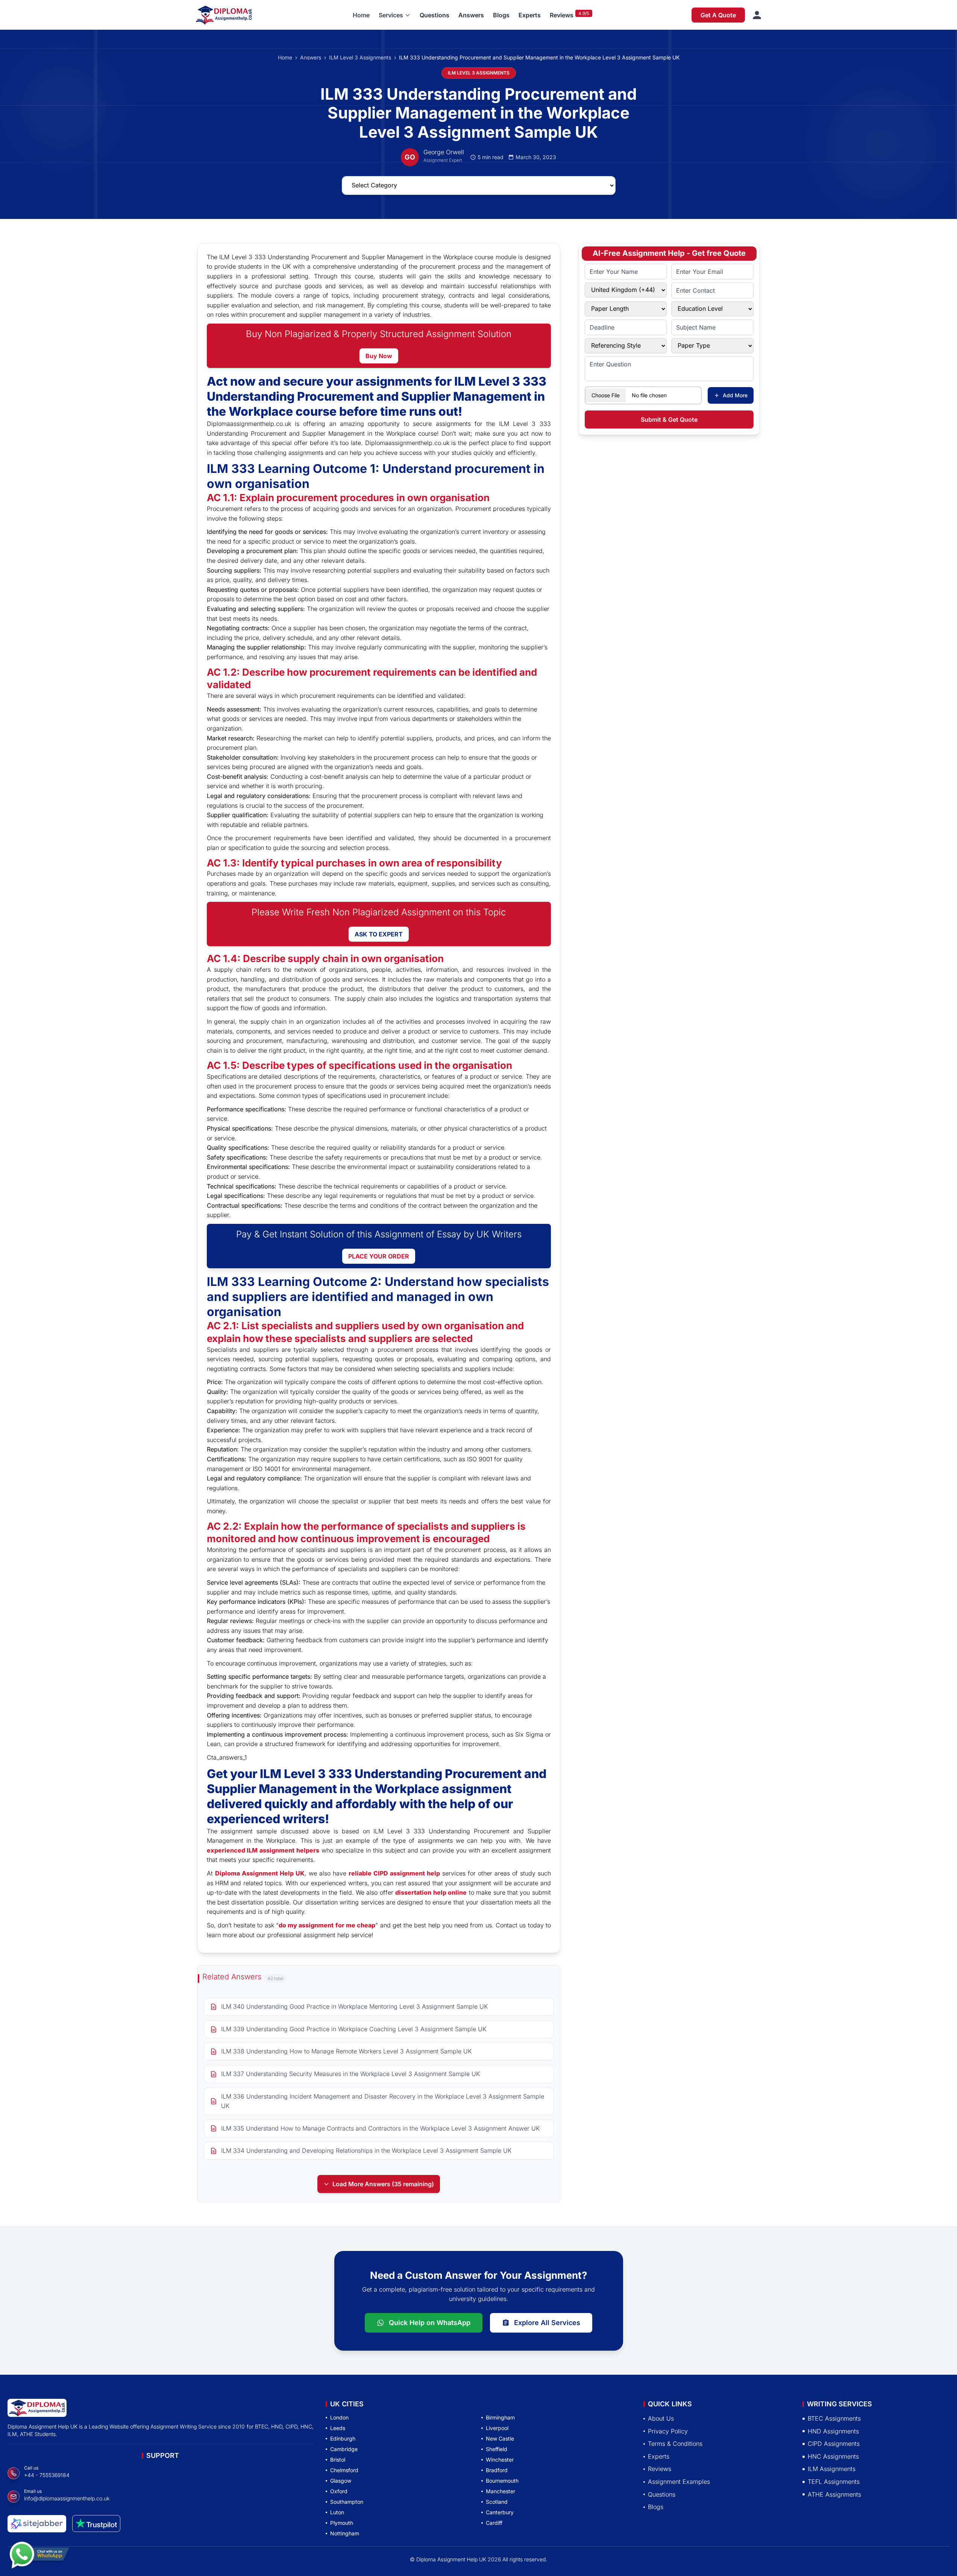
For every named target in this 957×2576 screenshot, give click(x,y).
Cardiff (494, 2523)
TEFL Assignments (834, 2482)
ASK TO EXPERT (379, 934)
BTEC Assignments (834, 2418)
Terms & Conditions (675, 2444)
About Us (661, 2418)
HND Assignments (833, 2431)
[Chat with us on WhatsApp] (39, 2553)
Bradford (497, 2470)
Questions (435, 15)
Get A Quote (718, 15)
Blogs (501, 15)
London (339, 2417)
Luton (337, 2512)
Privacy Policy (668, 2431)
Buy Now (379, 356)
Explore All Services (547, 2323)
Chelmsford (344, 2470)
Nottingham (345, 2533)
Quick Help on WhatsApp (430, 2323)
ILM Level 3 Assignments (360, 57)
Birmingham (500, 2417)
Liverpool (497, 2428)
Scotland (497, 2502)
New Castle (500, 2438)
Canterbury (500, 2512)
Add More (735, 395)
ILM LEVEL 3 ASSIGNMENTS (479, 73)
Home (361, 15)
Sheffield (497, 2449)
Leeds (338, 2428)
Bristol (338, 2460)
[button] (395, 15)
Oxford (339, 2491)
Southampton (347, 2502)
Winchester (500, 2460)
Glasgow (341, 2481)
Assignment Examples (679, 2482)
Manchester (500, 2491)
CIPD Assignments (834, 2444)
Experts (530, 15)
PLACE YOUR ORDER (379, 1256)
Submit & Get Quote (669, 419)
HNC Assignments (833, 2456)
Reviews (562, 15)
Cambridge (344, 2449)
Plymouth (342, 2523)
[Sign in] (757, 15)
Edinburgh (343, 2438)
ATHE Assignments (834, 2494)
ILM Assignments (832, 2469)
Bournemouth (502, 2481)
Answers (471, 15)
